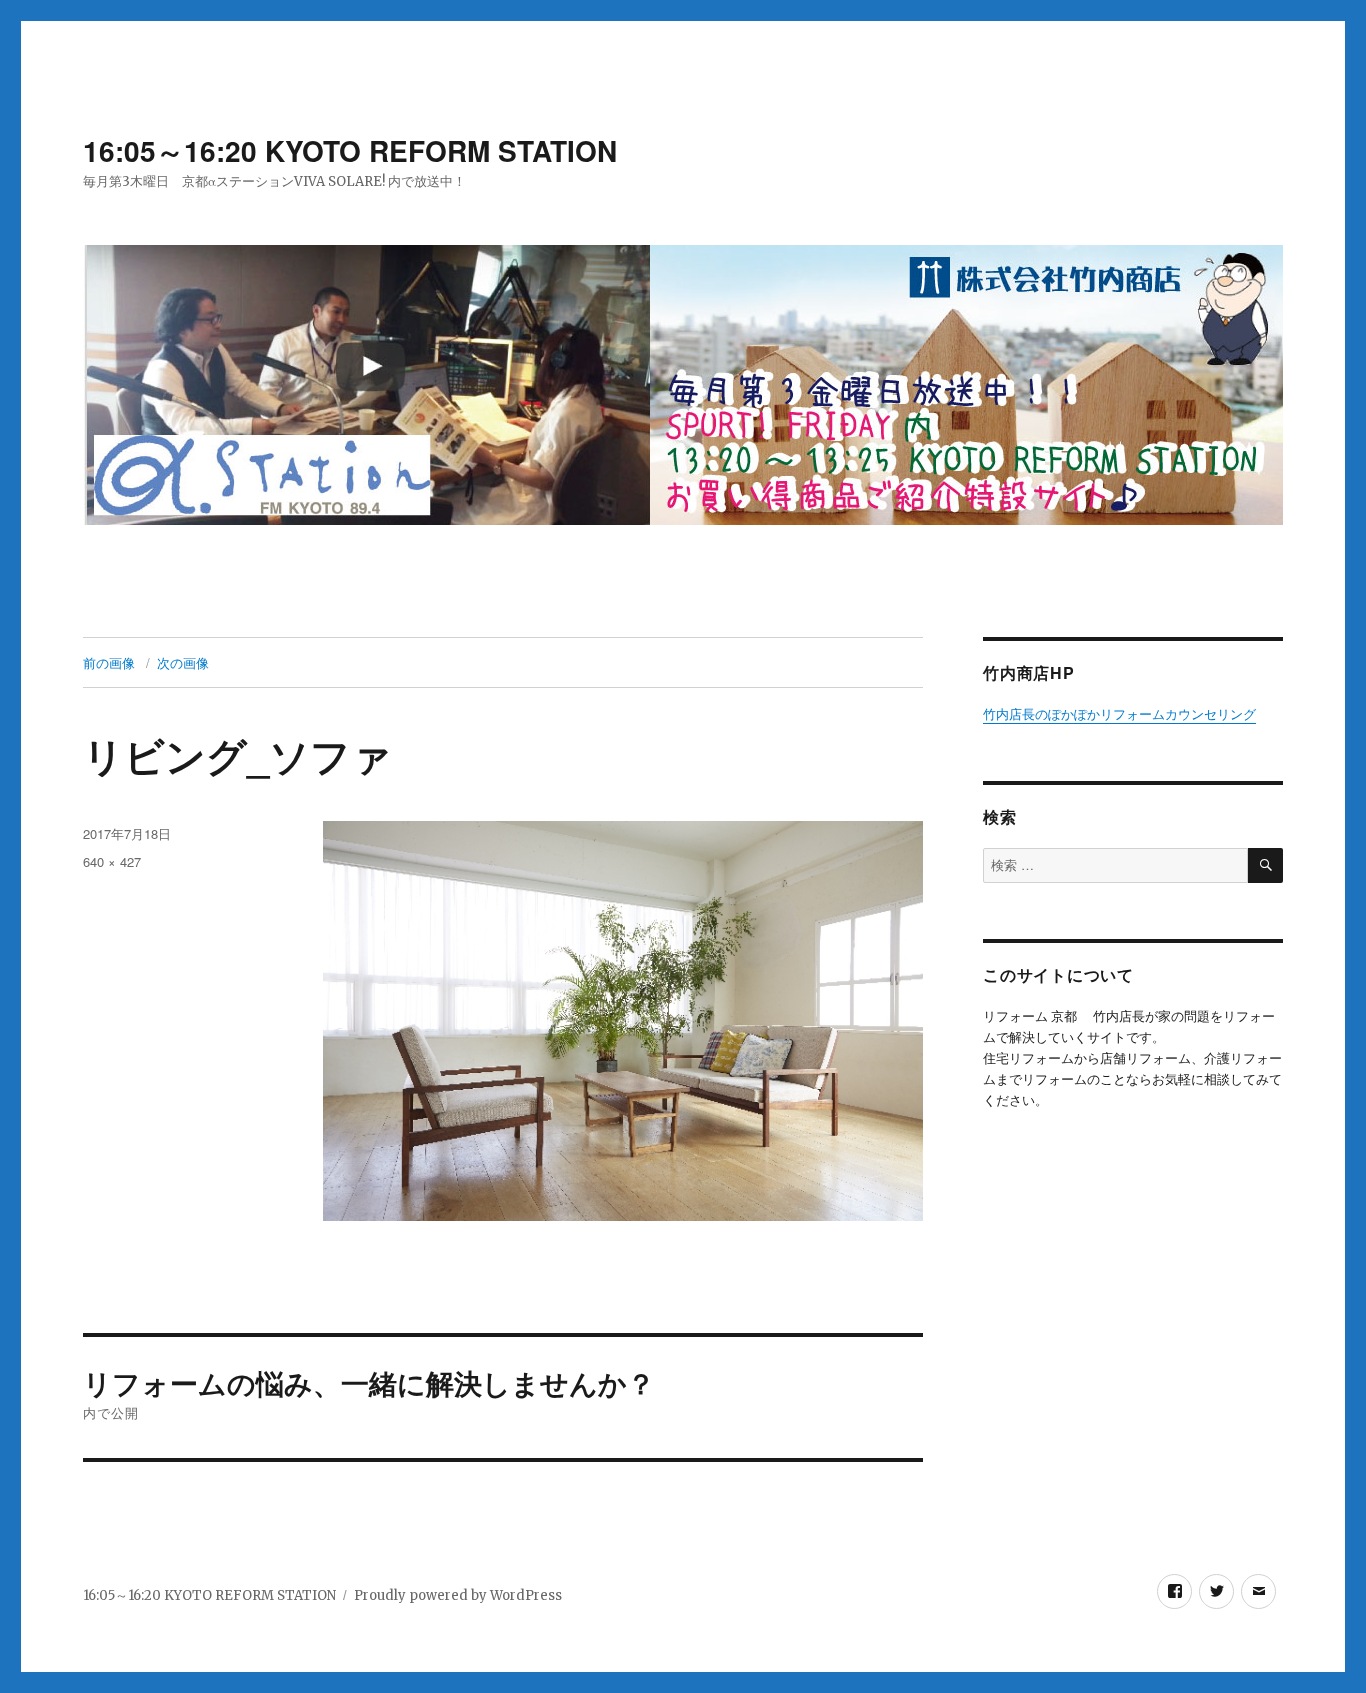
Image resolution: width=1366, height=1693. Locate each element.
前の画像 (109, 662)
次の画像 (183, 662)
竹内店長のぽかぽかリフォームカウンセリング (1119, 714)
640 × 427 (112, 861)
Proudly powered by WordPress (458, 1595)
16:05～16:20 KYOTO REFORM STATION (350, 150)
